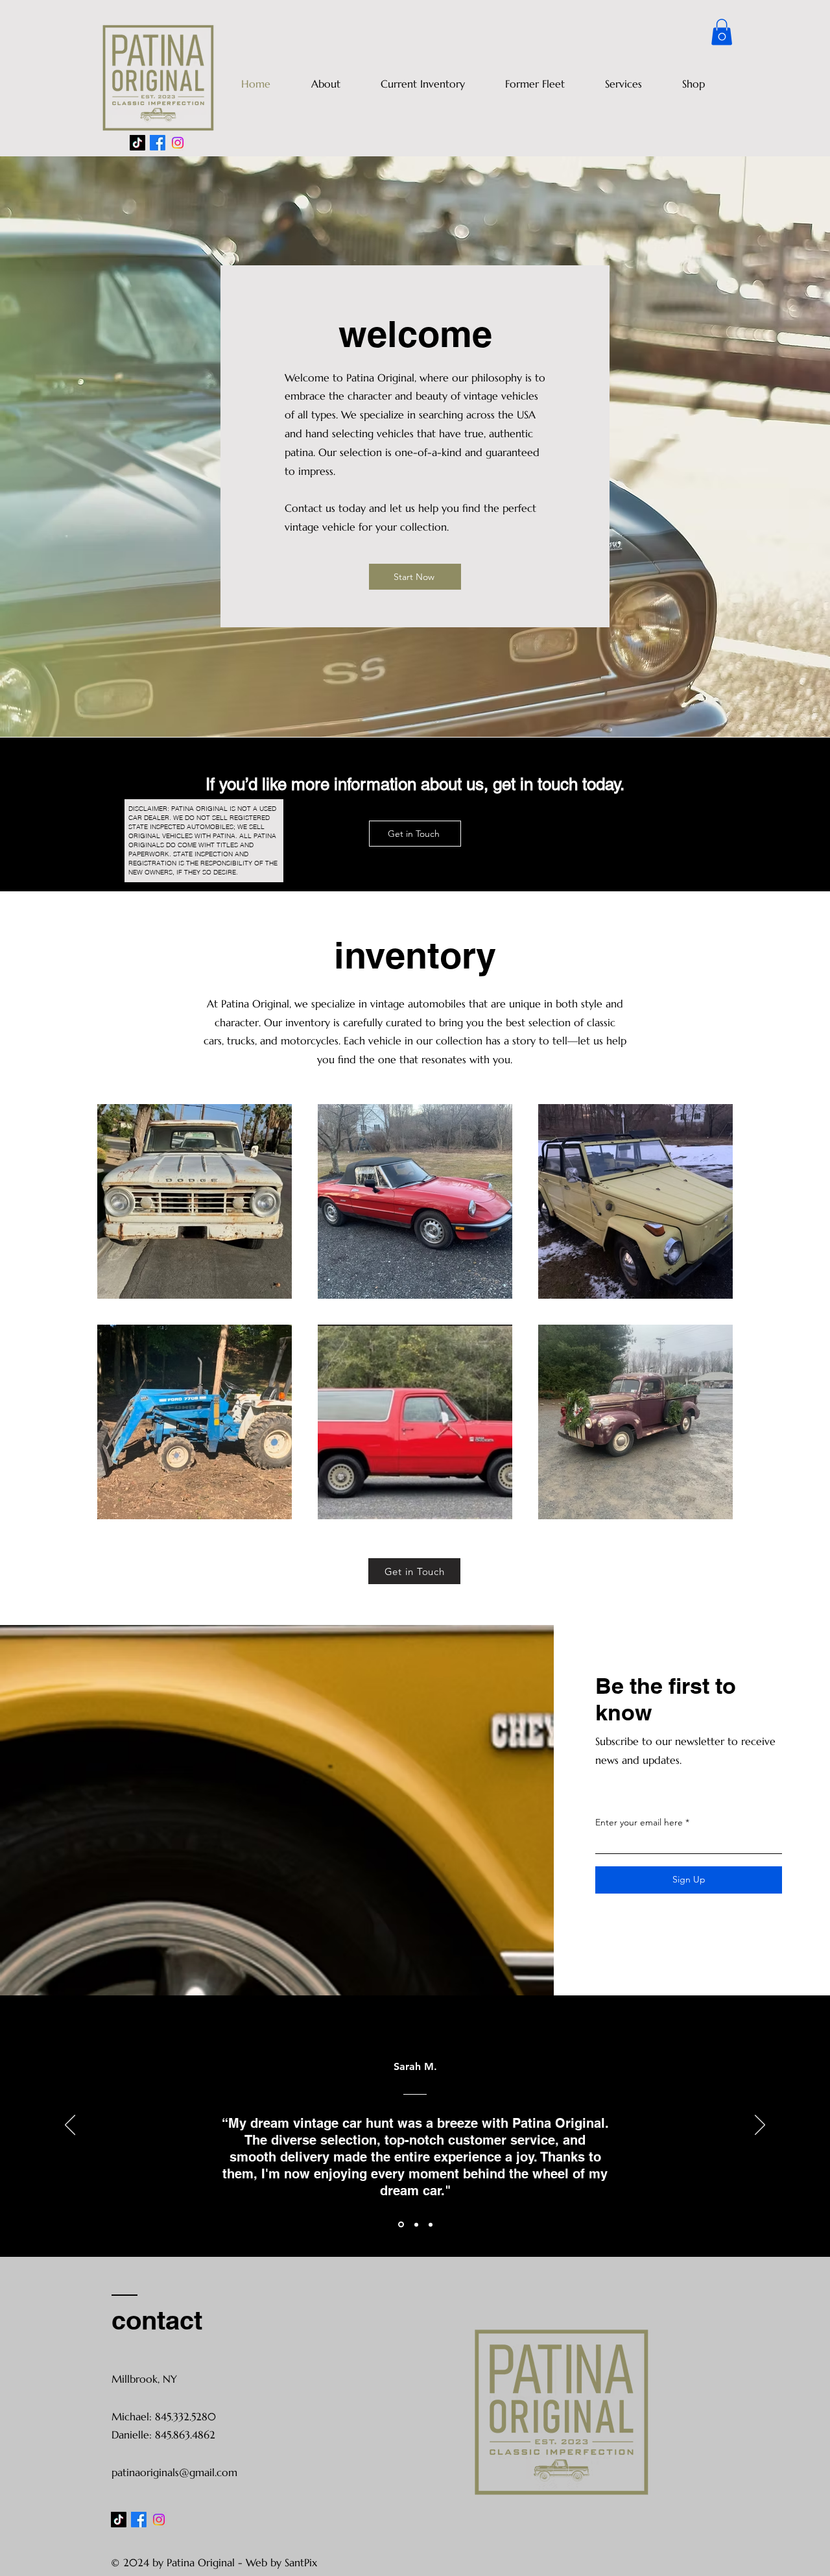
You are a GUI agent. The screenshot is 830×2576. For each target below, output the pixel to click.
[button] (722, 32)
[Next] (760, 2126)
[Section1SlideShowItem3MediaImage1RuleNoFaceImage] (431, 2224)
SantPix (301, 2562)
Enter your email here (639, 1822)
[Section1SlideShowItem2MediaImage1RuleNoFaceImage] (415, 2225)
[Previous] (70, 2126)
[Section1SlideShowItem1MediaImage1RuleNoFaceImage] (400, 2224)
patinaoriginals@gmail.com (174, 2472)
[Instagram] (178, 143)
